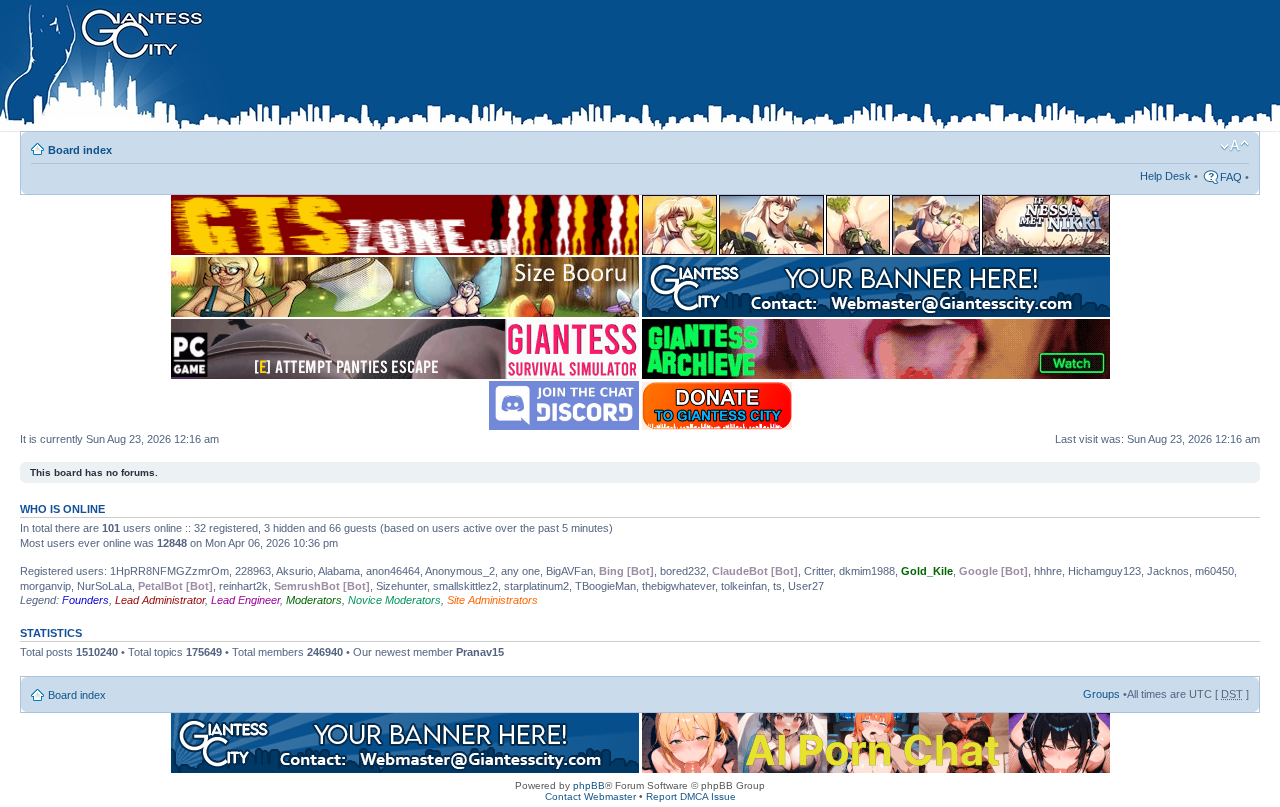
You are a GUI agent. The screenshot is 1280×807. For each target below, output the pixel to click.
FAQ (1231, 177)
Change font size (1234, 146)
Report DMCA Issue (691, 796)
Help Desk (1165, 176)
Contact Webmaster (590, 796)
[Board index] (421, 69)
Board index (80, 150)
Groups (1101, 694)
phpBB (589, 785)
